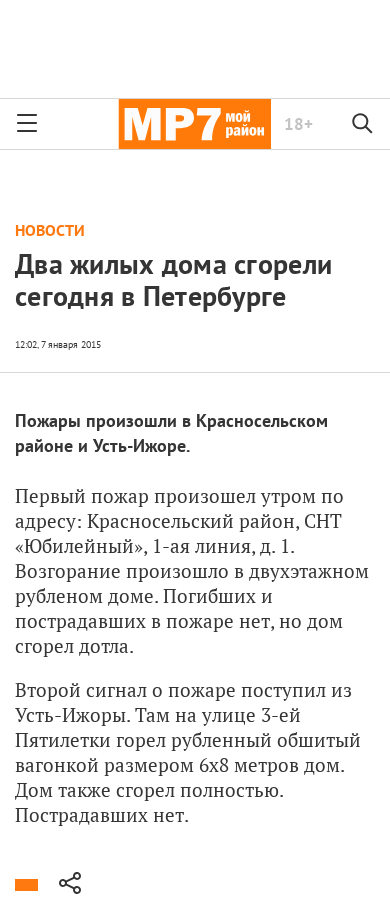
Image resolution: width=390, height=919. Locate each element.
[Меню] (27, 124)
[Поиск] (363, 124)
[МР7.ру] (194, 124)
